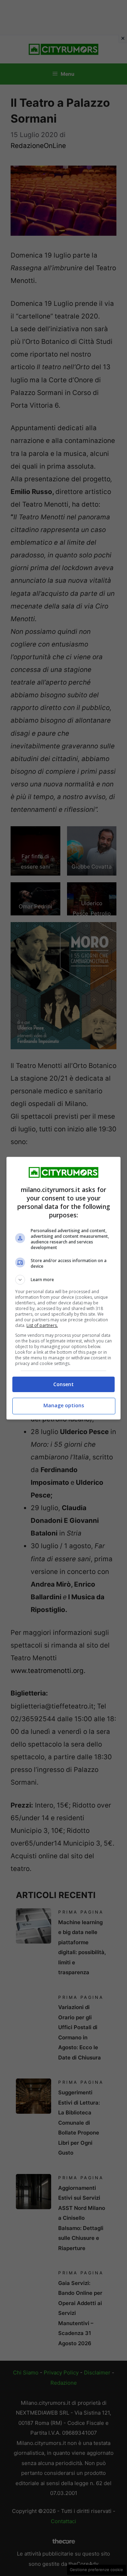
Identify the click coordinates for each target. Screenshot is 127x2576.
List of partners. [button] (42, 1325)
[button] (64, 1280)
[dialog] (64, 1288)
